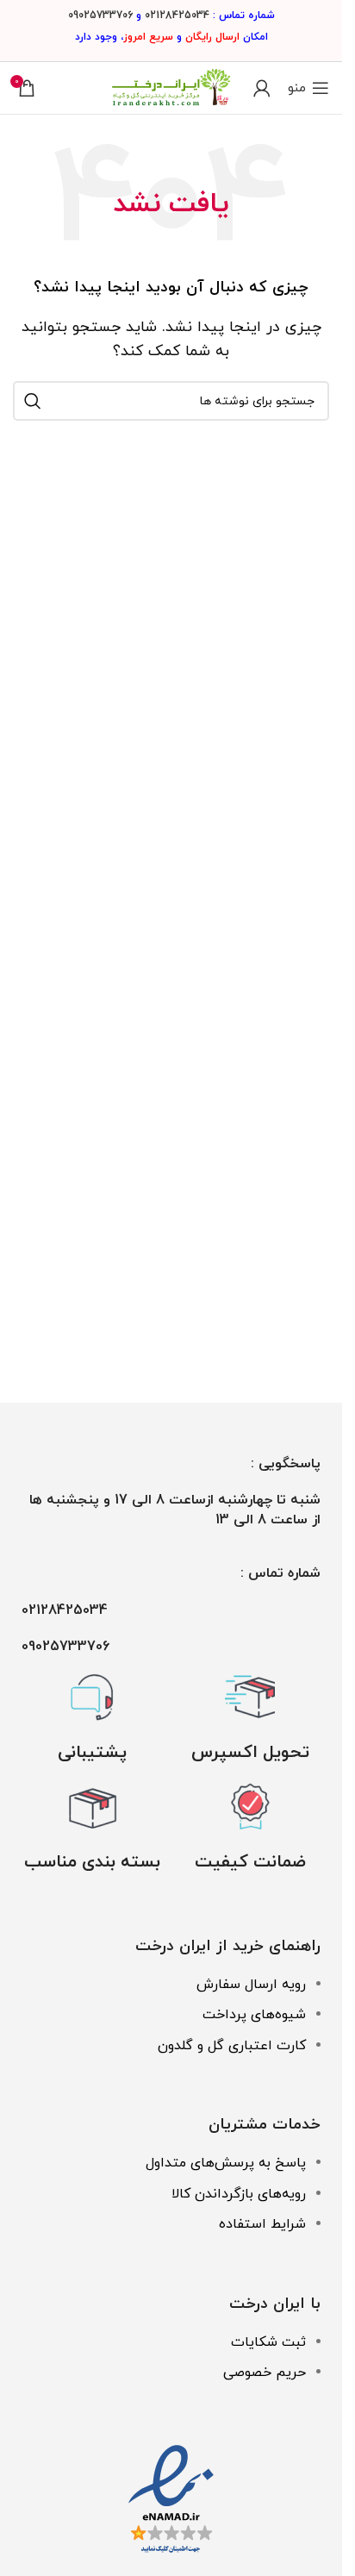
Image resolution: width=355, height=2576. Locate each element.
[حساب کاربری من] (262, 88)
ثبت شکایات (268, 2342)
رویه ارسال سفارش (251, 1985)
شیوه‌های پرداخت (254, 2015)
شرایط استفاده (262, 2224)
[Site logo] (171, 87)
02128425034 (177, 16)
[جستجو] (33, 401)
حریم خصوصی (265, 2373)
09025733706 (100, 16)
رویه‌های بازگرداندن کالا (239, 2194)
